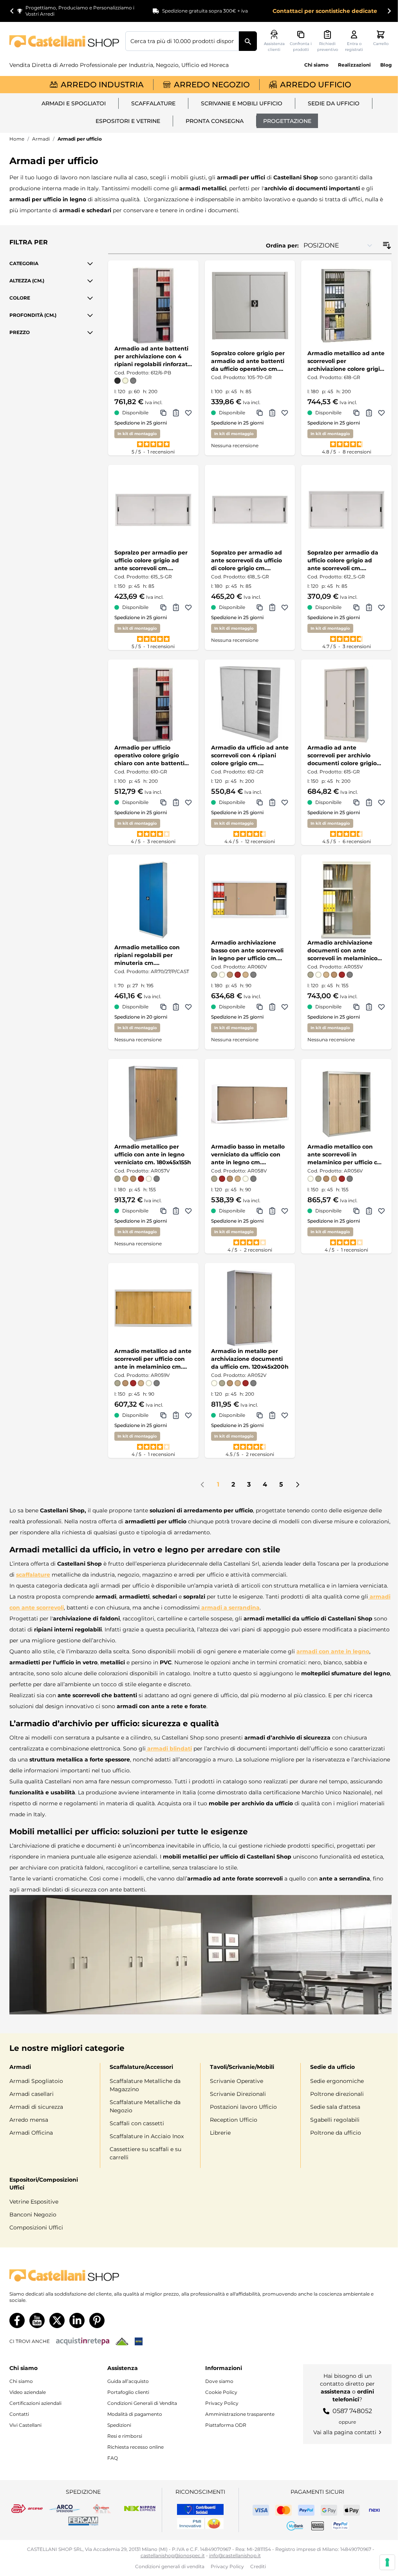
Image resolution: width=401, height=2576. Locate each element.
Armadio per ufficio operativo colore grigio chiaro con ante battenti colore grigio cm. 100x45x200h (149, 756)
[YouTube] (37, 2320)
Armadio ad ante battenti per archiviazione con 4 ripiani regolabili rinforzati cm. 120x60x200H (152, 357)
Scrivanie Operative (237, 2081)
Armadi (41, 139)
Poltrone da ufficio (336, 2133)
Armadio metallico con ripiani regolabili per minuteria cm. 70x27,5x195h (147, 955)
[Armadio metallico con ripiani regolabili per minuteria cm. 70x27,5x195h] (153, 900)
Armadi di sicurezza (36, 2107)
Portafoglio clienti (128, 2392)
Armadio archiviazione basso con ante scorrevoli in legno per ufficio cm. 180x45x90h (247, 951)
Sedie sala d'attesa (335, 2107)
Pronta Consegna (215, 121)
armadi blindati (169, 1749)
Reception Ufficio (234, 2120)
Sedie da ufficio (334, 103)
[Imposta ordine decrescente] (387, 246)
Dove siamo (219, 2381)
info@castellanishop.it (235, 2555)
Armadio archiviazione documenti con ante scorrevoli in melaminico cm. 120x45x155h (342, 951)
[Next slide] (389, 11)
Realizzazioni (354, 65)
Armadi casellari (32, 2094)
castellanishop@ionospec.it (173, 2555)
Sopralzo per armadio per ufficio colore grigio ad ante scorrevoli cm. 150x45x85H (151, 561)
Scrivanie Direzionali (238, 2094)
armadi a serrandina (230, 1608)
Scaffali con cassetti (137, 2123)
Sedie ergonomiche (337, 2081)
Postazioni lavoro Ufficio (243, 2107)
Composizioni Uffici (36, 2227)
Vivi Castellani (25, 2425)
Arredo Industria (102, 85)
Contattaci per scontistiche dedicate (325, 11)
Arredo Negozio (212, 85)
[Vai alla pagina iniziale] (64, 41)
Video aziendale (28, 2392)
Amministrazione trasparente (240, 2414)
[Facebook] (17, 2320)
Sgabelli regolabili (335, 2120)
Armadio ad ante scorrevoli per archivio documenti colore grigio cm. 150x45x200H (342, 756)
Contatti (19, 2414)
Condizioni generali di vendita (170, 2566)
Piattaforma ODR (226, 2425)
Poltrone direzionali (337, 2094)
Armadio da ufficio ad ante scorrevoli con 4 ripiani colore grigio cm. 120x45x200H (250, 756)
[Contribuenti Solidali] (200, 2509)
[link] (202, 1485)
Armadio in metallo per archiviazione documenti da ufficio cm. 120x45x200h (250, 1359)
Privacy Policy (222, 2403)
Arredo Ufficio (316, 85)
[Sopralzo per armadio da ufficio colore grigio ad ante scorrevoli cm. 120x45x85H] (346, 510)
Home (17, 139)
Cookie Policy (221, 2392)
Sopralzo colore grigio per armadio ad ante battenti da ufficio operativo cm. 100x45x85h (248, 361)
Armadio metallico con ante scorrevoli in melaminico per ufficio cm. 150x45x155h (346, 1155)
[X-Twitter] (57, 2320)
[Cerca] (248, 41)
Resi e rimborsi (125, 2436)
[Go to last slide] (12, 11)
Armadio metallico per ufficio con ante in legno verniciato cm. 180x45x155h (153, 1154)
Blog (386, 65)
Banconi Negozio (33, 2215)
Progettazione (287, 121)
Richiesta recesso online (135, 2447)
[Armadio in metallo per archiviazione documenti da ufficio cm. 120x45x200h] (250, 1308)
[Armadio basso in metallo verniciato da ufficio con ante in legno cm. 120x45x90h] (250, 1104)
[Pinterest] (97, 2320)
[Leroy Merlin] (122, 2341)
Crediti (258, 2566)
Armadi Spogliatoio (36, 2081)
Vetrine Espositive (34, 2202)
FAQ (113, 2458)
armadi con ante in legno (333, 1651)
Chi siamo (316, 65)
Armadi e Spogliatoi (74, 103)
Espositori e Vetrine (128, 121)
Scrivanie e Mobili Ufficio (242, 103)
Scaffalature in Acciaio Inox (147, 2136)
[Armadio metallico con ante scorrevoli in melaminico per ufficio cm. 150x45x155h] (346, 1104)
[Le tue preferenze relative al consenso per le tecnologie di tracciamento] (387, 2562)
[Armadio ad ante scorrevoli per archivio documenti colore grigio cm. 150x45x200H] (346, 705)
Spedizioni (119, 2425)
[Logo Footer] (200, 2275)
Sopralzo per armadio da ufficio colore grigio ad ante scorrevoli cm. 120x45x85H (343, 561)
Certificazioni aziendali (35, 2403)
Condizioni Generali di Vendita (142, 2403)
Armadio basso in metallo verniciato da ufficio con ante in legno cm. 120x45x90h (248, 1155)
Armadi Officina (31, 2133)
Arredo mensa (29, 2120)
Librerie (220, 2133)
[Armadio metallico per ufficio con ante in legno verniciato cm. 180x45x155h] (153, 1104)
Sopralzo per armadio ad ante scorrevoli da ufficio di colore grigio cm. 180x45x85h (247, 561)
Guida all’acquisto (128, 2381)
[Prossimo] (298, 1485)
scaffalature (33, 1575)
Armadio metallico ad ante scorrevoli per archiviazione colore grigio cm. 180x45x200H (346, 361)
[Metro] (139, 2341)
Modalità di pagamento (135, 2414)
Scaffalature (153, 103)
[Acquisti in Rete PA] (83, 2341)
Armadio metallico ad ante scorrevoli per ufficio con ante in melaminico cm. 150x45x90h (153, 1359)
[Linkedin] (77, 2320)
